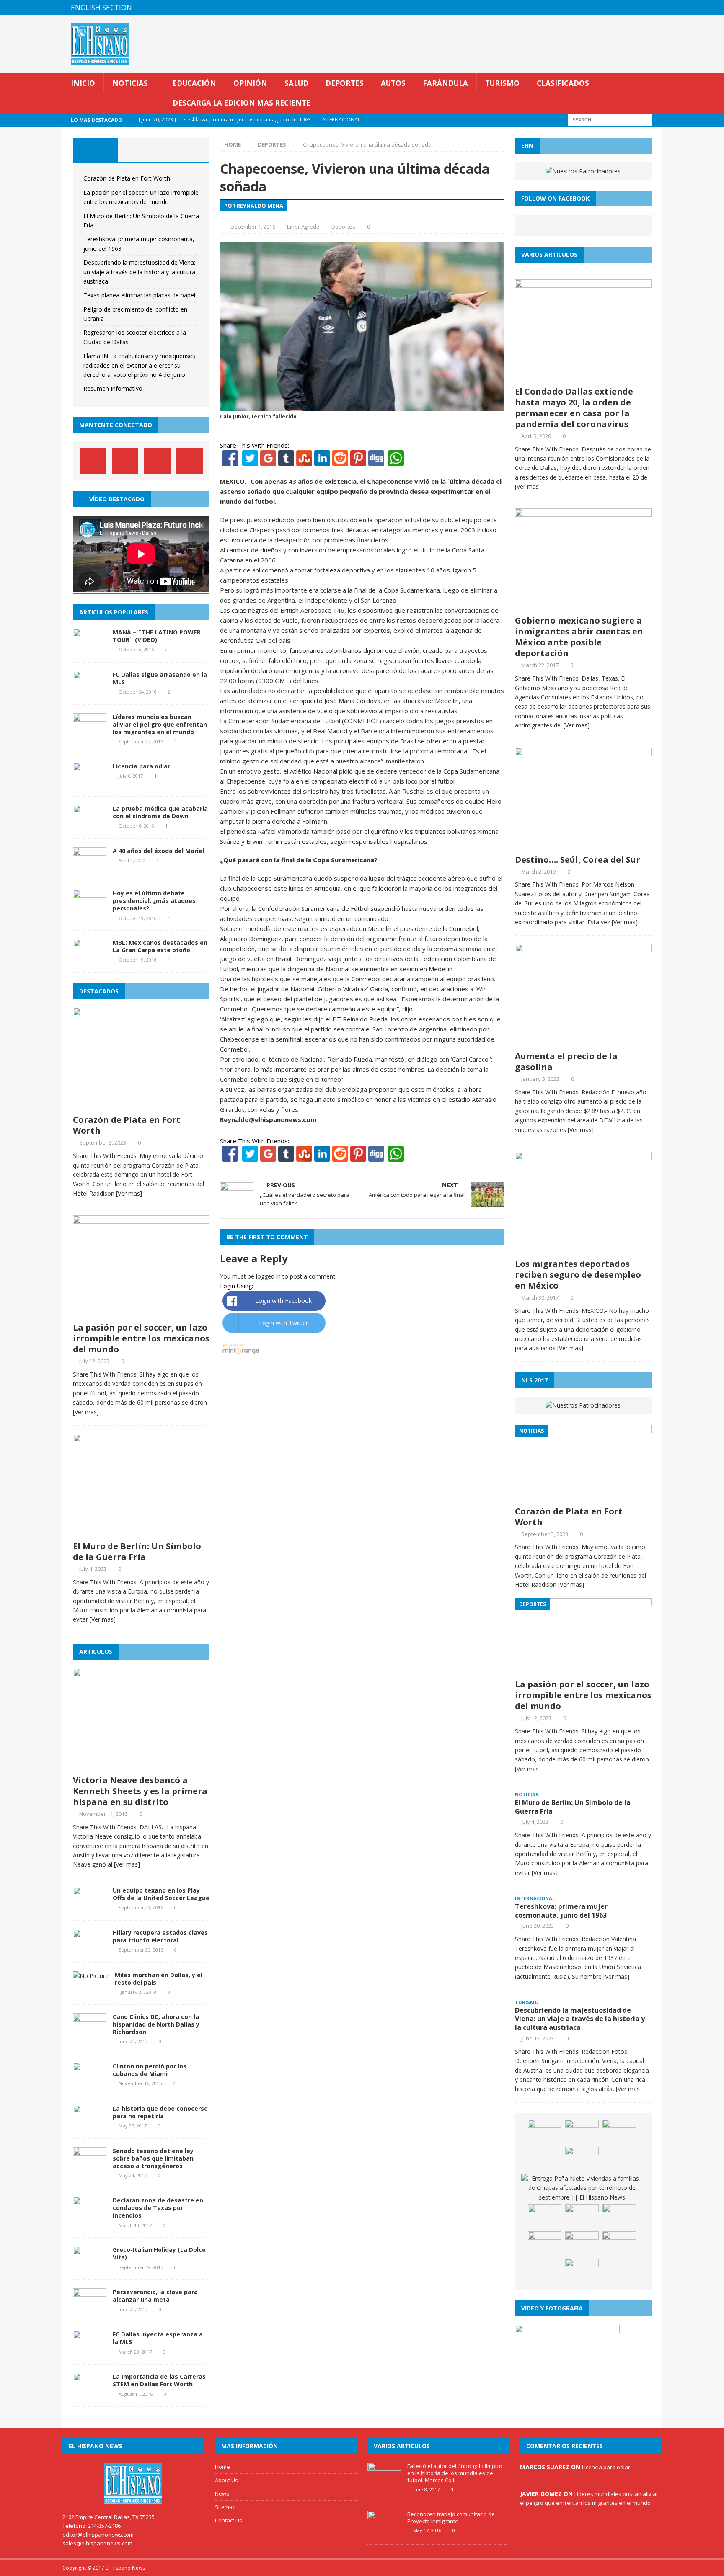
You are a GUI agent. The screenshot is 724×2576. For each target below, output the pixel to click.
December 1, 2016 (253, 227)
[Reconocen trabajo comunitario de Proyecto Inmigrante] (384, 2531)
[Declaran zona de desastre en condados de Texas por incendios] (90, 2217)
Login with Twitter (283, 1323)
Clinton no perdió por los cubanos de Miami (150, 2070)
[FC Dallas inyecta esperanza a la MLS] (90, 2351)
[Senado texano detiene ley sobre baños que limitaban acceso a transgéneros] (90, 2167)
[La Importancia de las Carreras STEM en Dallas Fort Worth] (90, 2393)
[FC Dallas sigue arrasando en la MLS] (90, 691)
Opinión (250, 83)
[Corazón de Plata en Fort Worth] (141, 1105)
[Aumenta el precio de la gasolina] (583, 1042)
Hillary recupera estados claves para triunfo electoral (160, 1936)
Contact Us (229, 2520)
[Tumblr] (286, 461)
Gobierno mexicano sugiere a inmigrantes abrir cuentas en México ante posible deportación (579, 637)
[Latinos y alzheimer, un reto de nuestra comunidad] (545, 2244)
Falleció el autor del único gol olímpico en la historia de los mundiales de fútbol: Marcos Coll (455, 2473)
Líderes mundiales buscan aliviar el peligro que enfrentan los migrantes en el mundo (160, 724)
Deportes (345, 83)
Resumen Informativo (113, 388)
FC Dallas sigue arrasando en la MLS (160, 678)
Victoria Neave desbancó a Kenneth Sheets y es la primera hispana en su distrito (140, 1791)
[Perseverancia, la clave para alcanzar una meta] (90, 2309)
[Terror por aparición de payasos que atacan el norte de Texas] (545, 2132)
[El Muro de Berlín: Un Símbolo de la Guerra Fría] (141, 1532)
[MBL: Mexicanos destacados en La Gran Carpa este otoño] (90, 959)
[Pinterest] (638, 7)
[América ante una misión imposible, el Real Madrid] (582, 2244)
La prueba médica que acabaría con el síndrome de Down (160, 812)
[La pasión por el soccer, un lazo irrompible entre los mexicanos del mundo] (141, 1313)
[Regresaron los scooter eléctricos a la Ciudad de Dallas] (582, 2132)
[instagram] (655, 7)
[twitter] (622, 7)
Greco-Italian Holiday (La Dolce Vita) (159, 2253)
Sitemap (225, 2507)
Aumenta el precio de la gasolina (566, 1061)
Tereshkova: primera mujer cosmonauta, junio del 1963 (561, 1911)
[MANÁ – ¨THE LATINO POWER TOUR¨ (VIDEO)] (90, 649)
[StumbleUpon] (304, 461)
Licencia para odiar (141, 766)
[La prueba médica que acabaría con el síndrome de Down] (90, 825)
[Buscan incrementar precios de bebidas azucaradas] (582, 2217)
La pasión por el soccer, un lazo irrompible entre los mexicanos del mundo (141, 1338)
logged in (268, 1276)
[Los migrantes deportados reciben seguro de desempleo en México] (583, 1249)
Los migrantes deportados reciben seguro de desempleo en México (578, 1275)
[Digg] (376, 461)
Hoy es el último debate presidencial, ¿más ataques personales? (154, 901)
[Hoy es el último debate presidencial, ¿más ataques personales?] (90, 910)
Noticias (130, 83)
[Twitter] (250, 461)
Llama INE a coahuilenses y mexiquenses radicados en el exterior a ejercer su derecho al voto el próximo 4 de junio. (139, 365)
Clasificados (563, 83)
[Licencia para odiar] (90, 783)
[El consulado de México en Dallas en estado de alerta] (582, 2159)
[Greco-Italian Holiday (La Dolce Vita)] (90, 2266)
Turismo (502, 83)
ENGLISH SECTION (101, 7)
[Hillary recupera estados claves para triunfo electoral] (90, 1949)
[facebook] (606, 7)
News (222, 2493)
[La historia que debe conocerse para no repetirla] (90, 2125)
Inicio (83, 83)
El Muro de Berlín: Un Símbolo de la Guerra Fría (137, 1551)
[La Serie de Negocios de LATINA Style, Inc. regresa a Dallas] (582, 2271)
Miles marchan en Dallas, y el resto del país (159, 1979)
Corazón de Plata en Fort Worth (127, 178)
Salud (296, 83)
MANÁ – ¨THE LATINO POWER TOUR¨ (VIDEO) (157, 636)
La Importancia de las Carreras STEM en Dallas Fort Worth (159, 2380)
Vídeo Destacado (117, 499)
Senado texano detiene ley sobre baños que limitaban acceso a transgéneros (153, 2158)
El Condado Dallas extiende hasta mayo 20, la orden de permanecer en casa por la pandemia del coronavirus (574, 408)
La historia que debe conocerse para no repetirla (160, 2112)
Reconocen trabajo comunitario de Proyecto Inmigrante (451, 2518)
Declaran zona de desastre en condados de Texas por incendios (158, 2208)
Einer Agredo (303, 227)
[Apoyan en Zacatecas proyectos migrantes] (545, 2217)
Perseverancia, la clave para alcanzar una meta (155, 2296)
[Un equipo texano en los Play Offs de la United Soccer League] (90, 1907)
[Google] (268, 461)
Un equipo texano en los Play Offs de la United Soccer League (161, 1894)
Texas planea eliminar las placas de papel (139, 295)
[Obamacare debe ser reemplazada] (619, 2217)
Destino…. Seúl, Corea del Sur (578, 860)
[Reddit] (340, 461)
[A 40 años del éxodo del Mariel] (90, 868)
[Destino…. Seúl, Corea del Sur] (583, 845)
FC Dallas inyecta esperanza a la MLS (158, 2338)
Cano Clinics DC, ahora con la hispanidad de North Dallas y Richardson (156, 2024)
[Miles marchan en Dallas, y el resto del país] (91, 1976)
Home (222, 2467)
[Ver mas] (129, 1193)
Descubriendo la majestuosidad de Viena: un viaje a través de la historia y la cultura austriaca (139, 272)
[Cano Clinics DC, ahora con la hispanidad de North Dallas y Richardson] (90, 2033)
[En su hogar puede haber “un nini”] (619, 2132)
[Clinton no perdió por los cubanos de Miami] (90, 2082)
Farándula (445, 83)
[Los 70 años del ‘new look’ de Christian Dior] (619, 2244)
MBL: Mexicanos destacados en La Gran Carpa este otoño (160, 946)
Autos (393, 83)
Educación (194, 83)
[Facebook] (230, 461)
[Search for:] (610, 120)
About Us (226, 2480)
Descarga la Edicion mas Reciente (242, 103)
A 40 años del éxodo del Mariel (158, 851)
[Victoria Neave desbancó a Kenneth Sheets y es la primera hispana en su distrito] (141, 1766)
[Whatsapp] (395, 461)
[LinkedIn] (322, 461)
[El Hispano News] (133, 2483)
